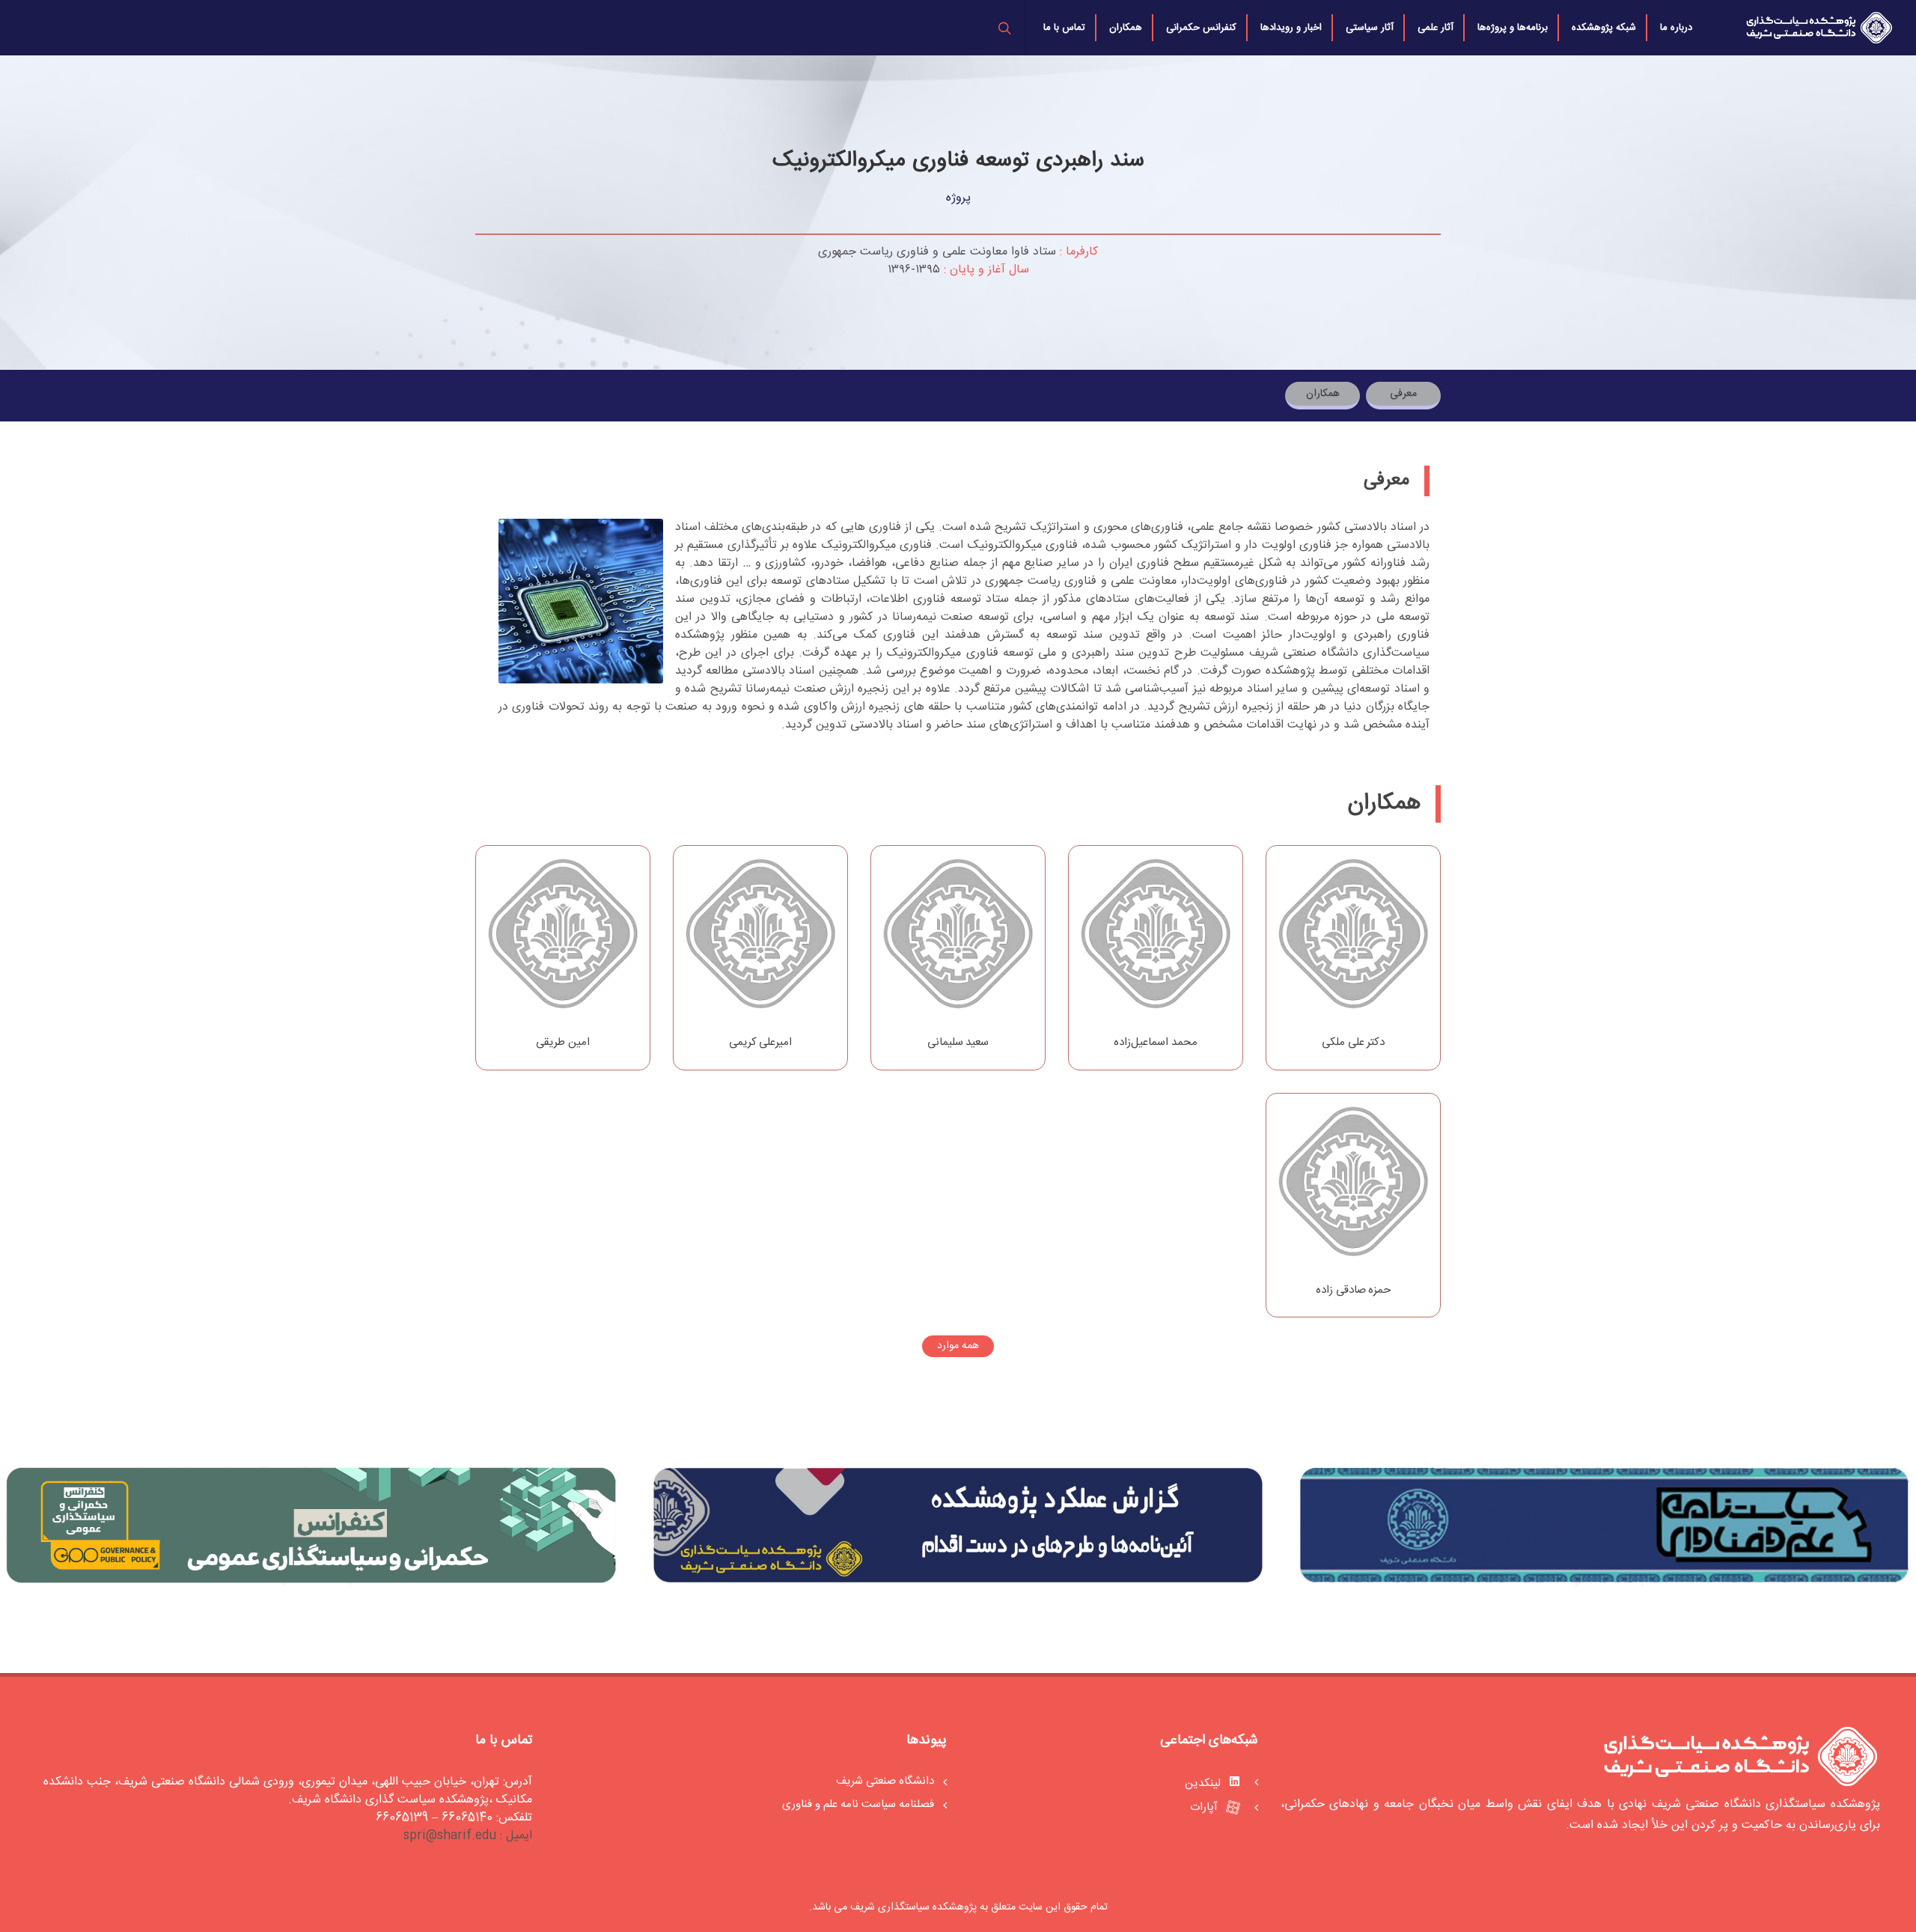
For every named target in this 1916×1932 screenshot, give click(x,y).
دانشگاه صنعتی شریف (885, 1782)
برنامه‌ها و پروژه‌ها (1513, 28)
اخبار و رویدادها (1291, 28)
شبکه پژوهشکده (1604, 28)
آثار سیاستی (1370, 28)
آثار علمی (1436, 28)
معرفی (1403, 394)
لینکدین (1204, 1783)
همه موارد (958, 1346)
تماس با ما (1064, 28)
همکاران (1126, 28)
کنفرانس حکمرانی (1201, 28)
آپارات (1205, 1807)
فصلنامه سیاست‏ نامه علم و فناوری (858, 1805)
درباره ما (1676, 28)
